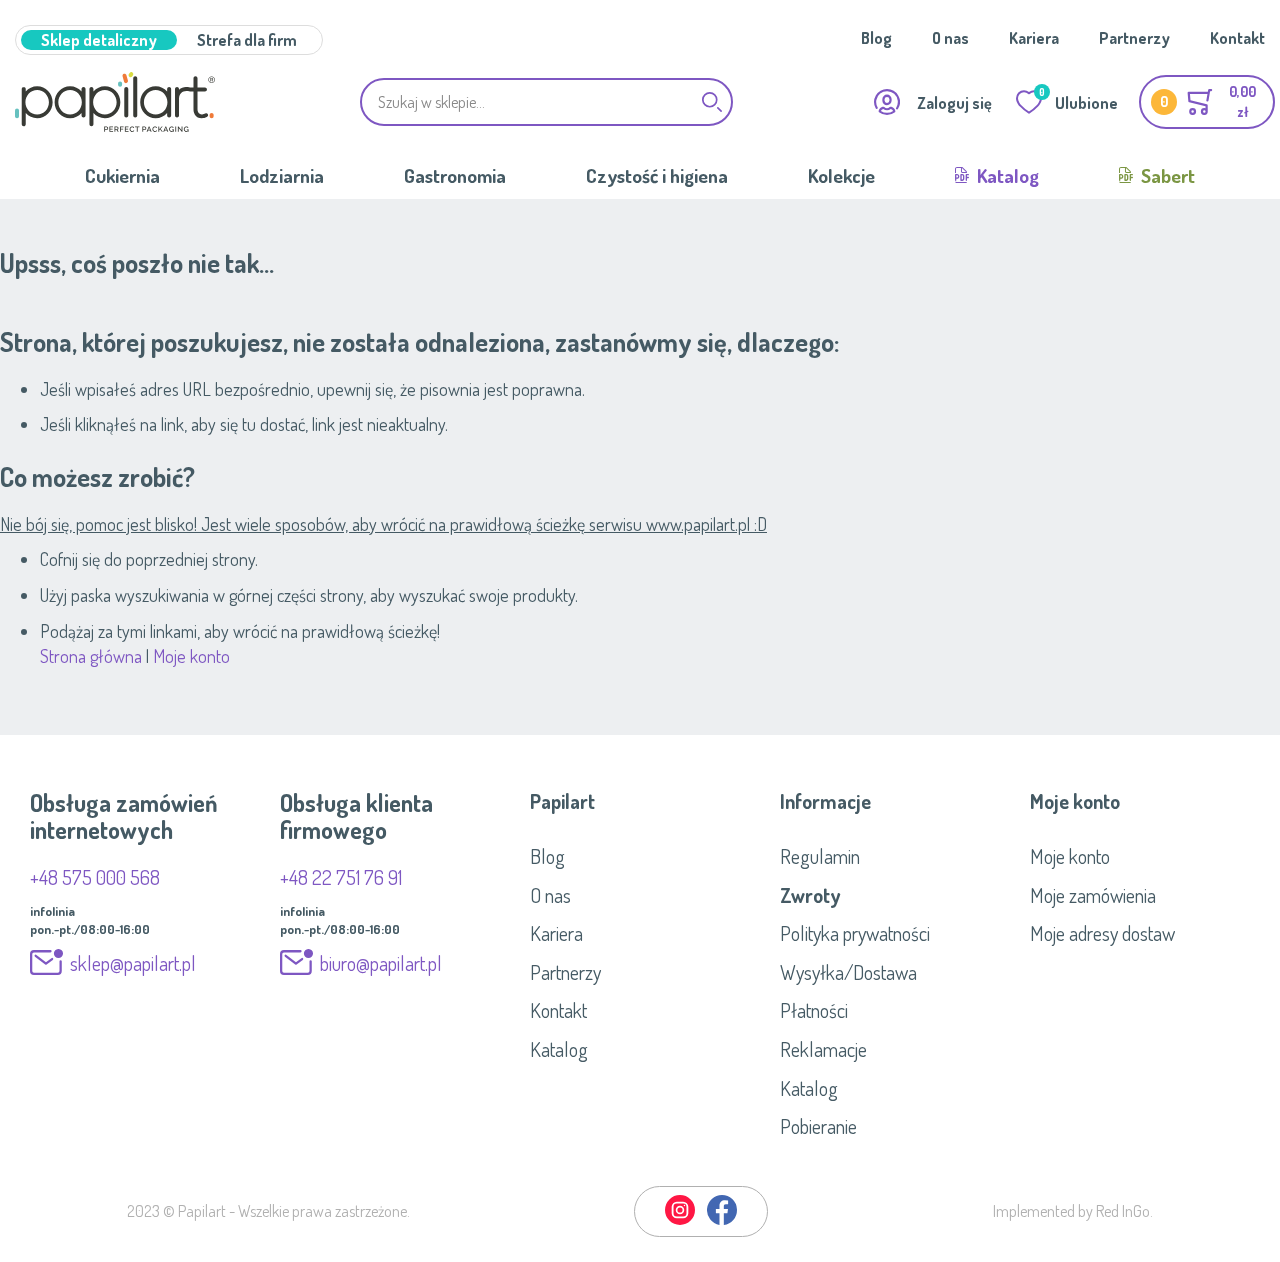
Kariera (1034, 38)
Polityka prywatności (855, 933)
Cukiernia (122, 175)
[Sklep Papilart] (115, 102)
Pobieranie (818, 1126)
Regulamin (820, 856)
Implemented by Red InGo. (1073, 1211)
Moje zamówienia (1093, 895)
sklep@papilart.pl (133, 963)
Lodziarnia (282, 175)
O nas (950, 38)
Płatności (814, 1010)
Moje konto (191, 656)
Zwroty (810, 895)
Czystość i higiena (657, 175)
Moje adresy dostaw (1102, 933)
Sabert (1166, 175)
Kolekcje (841, 175)
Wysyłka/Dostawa (848, 972)
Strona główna (91, 656)
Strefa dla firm (247, 40)
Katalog (1006, 175)
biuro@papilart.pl (381, 963)
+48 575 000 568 (95, 877)
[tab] (640, 801)
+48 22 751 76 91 (341, 877)
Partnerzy (1134, 38)
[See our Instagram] (681, 1221)
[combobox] (547, 102)
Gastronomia (455, 175)
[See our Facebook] (722, 1221)
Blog (876, 38)
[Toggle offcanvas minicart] (1207, 102)
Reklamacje (823, 1049)
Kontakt (1237, 38)
